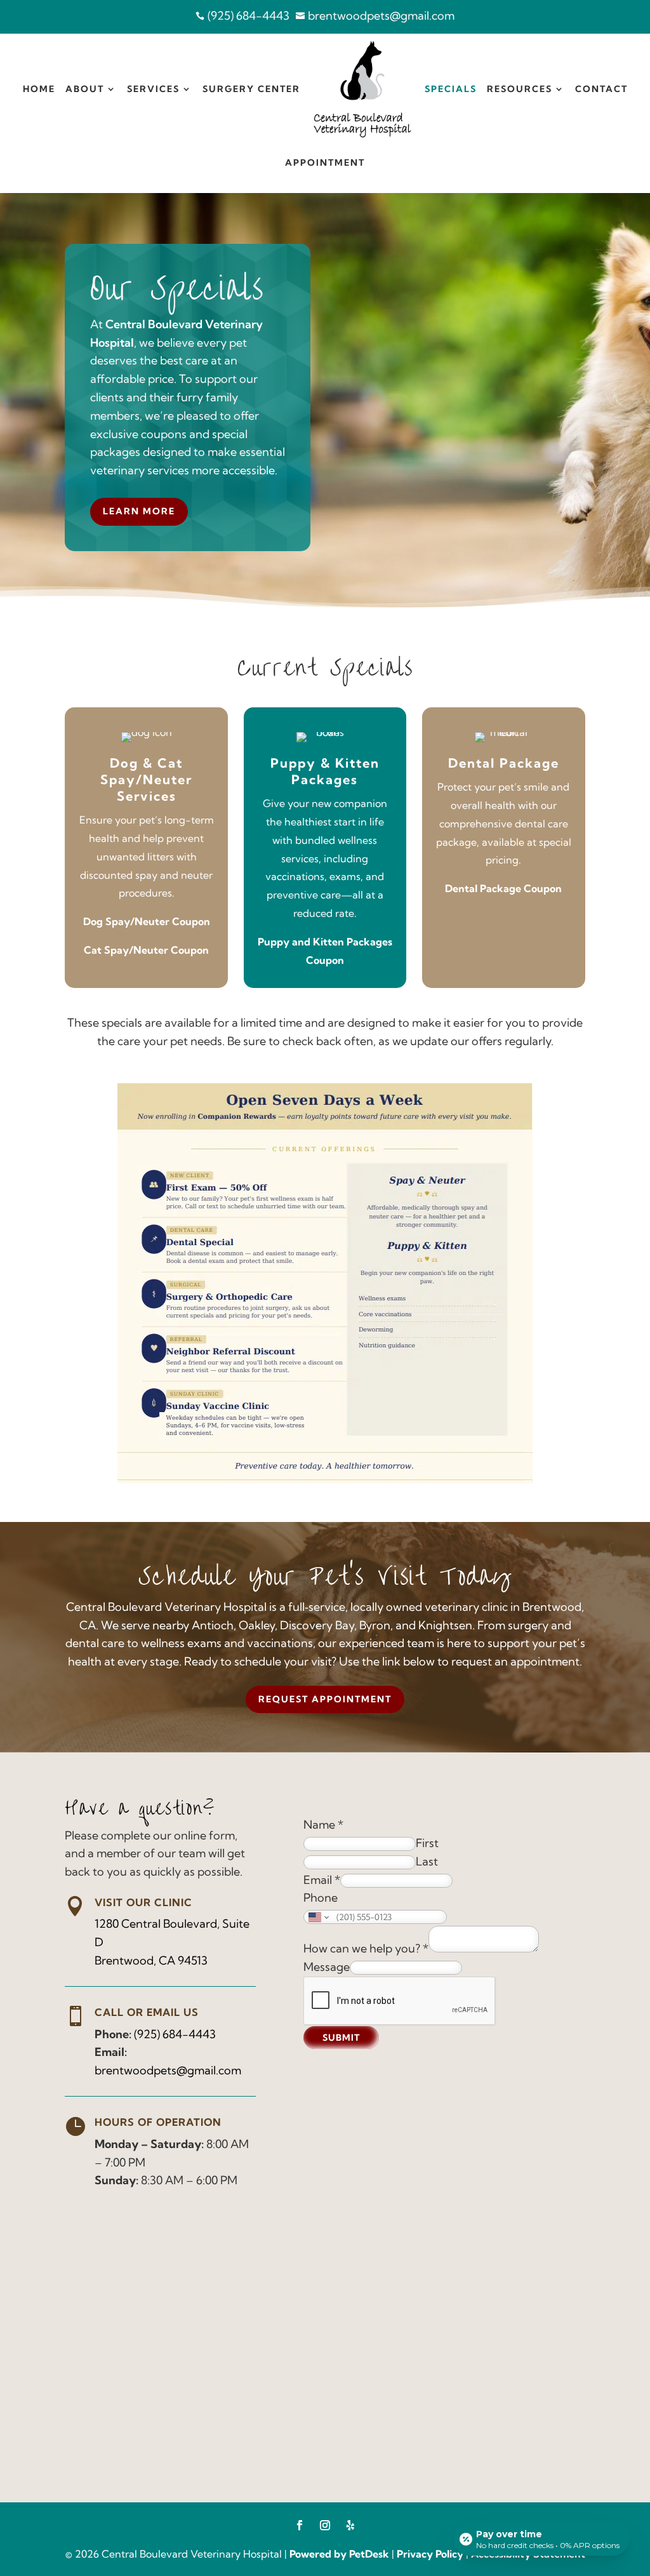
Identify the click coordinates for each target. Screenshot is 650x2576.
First (427, 1843)
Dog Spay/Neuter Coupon (147, 921)
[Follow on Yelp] (350, 2525)
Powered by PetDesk (339, 2554)
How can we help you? (366, 1948)
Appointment (325, 163)
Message (327, 1967)
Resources (520, 89)
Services (153, 89)
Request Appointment (325, 1699)
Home (39, 89)
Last (427, 1861)
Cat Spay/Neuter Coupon (146, 950)
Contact (601, 89)
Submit (341, 2038)
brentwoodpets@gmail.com (168, 2070)
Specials (451, 89)
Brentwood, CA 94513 (151, 1960)
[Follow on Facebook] (300, 2525)
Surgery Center (251, 89)
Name (323, 1825)
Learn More (139, 511)
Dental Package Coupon (503, 888)
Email (322, 1880)
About (85, 89)
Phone (321, 1898)
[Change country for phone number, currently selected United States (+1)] (318, 1917)
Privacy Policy (430, 2554)
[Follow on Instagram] (325, 2525)
